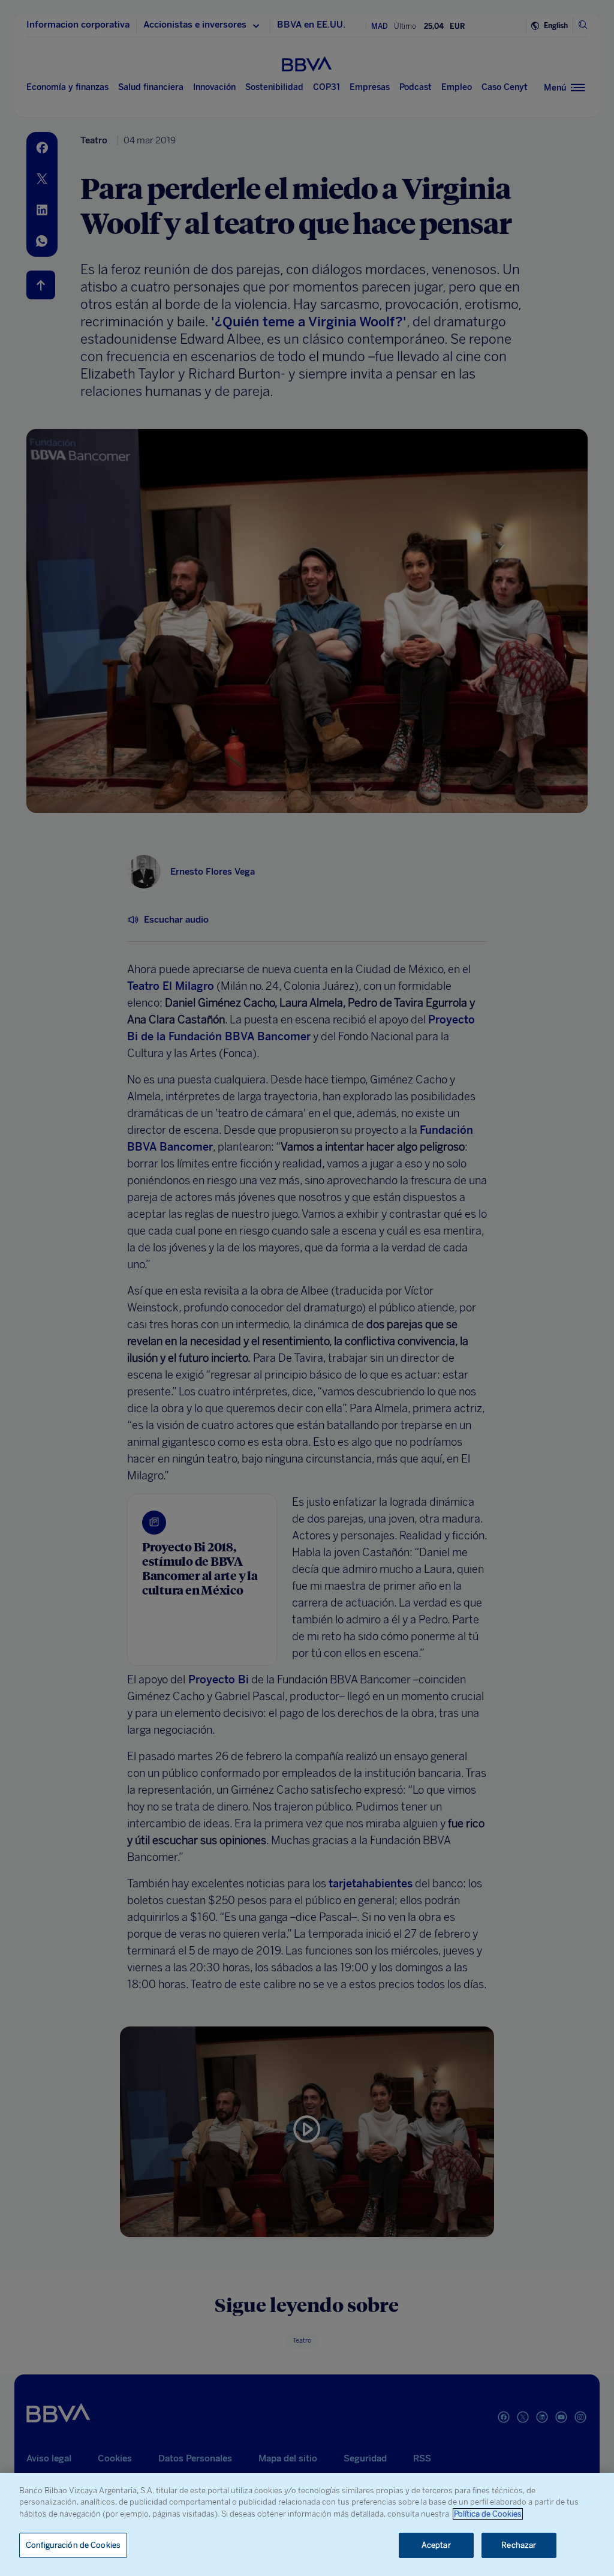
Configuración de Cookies (73, 2545)
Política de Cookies (488, 2514)
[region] (307, 2524)
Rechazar (519, 2545)
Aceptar (436, 2545)
